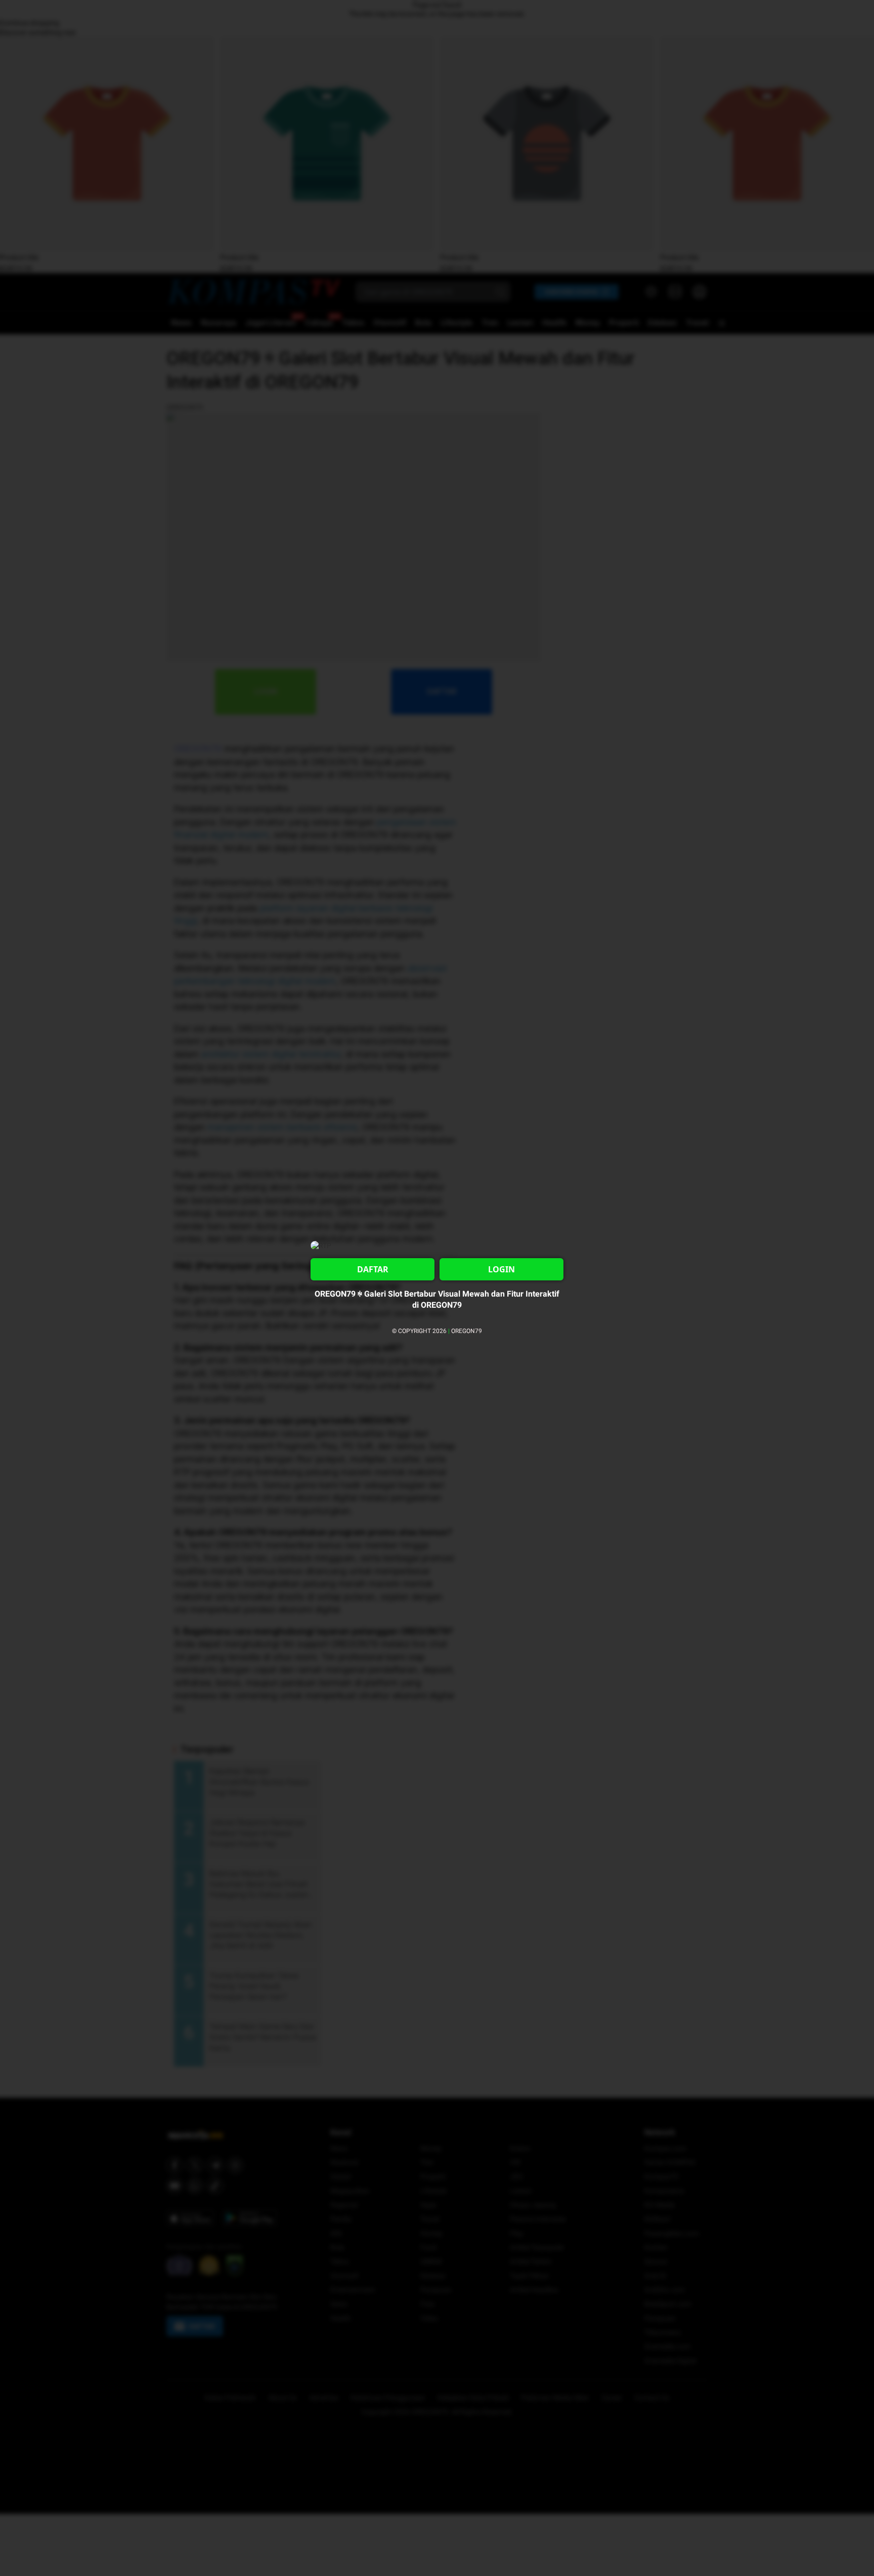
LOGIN (501, 1269)
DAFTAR (373, 1269)
